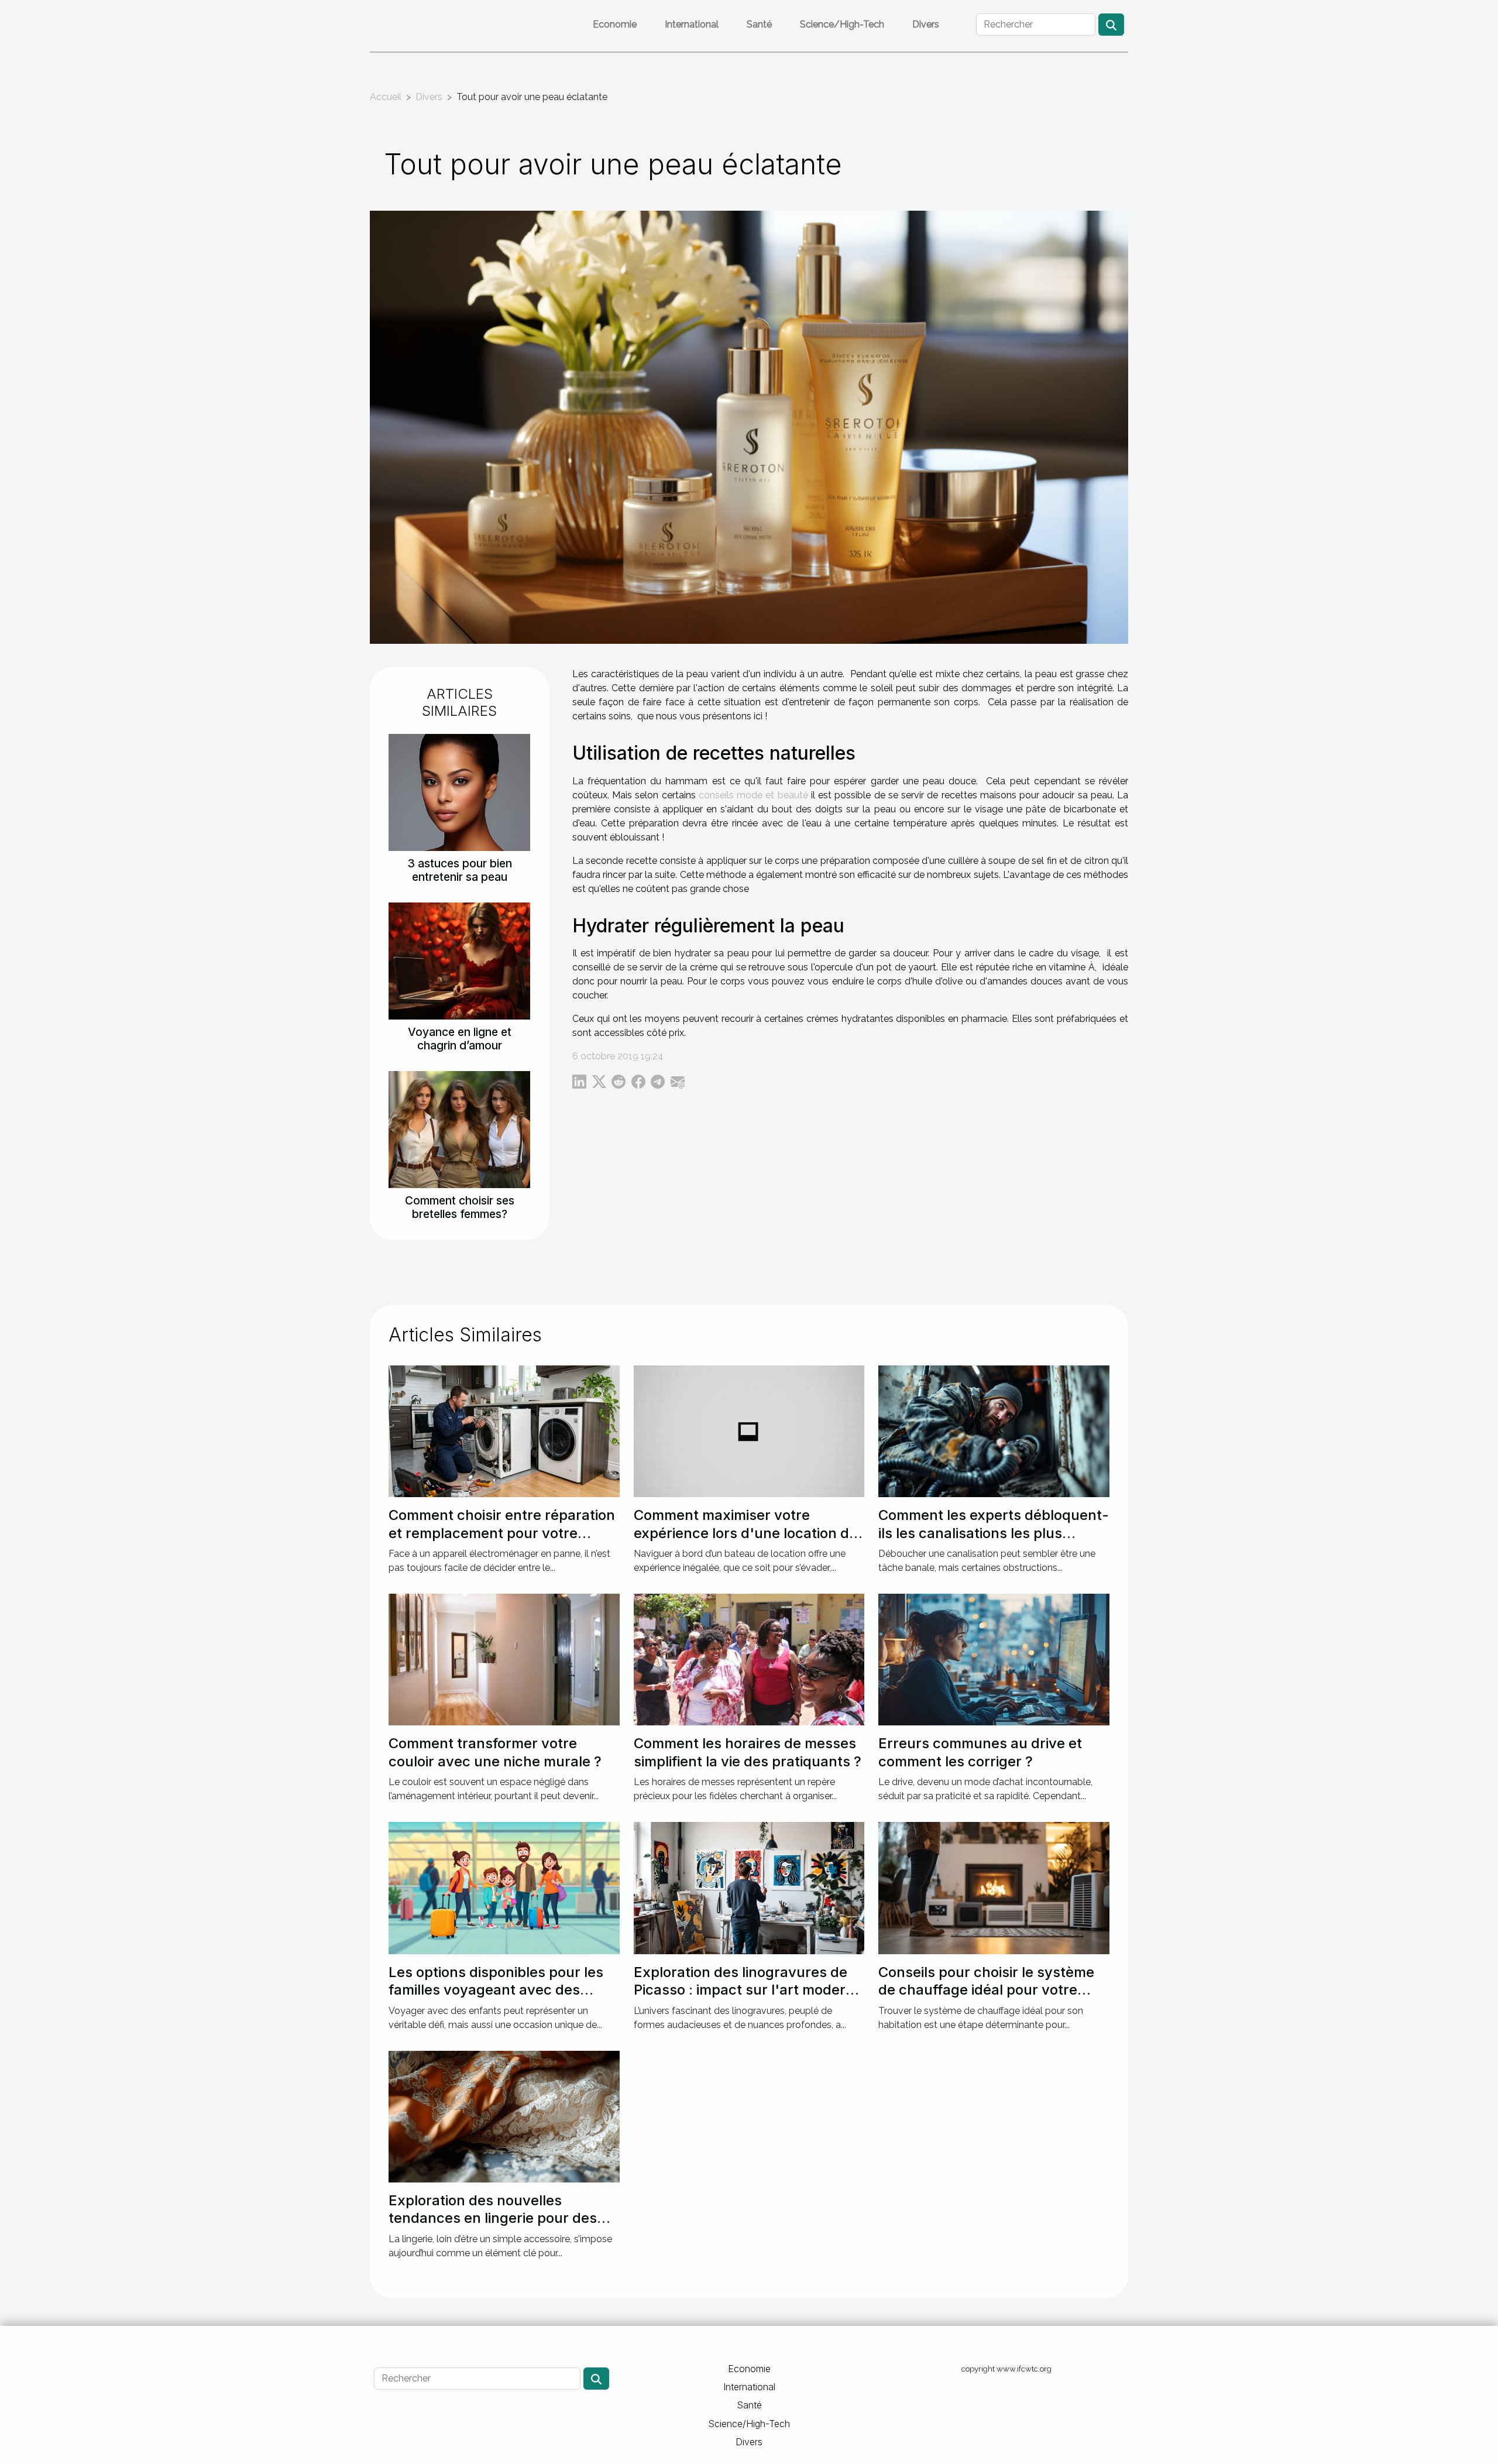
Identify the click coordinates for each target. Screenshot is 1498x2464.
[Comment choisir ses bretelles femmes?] (459, 1129)
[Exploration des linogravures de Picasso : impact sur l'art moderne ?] (749, 1887)
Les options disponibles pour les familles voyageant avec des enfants (496, 1990)
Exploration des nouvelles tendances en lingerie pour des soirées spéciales (493, 2218)
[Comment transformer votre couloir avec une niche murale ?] (504, 1659)
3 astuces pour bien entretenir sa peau (460, 870)
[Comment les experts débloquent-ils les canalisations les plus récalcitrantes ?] (994, 1431)
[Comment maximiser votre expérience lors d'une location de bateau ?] (749, 1431)
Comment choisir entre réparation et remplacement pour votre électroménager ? (502, 1533)
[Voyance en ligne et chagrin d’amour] (459, 960)
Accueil (386, 97)
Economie (615, 24)
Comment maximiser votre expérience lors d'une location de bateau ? (745, 1533)
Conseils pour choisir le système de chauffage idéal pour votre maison (986, 1990)
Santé (759, 24)
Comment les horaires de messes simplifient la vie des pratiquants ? (748, 1752)
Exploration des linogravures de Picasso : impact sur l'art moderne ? (748, 1990)
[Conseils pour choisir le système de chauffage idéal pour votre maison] (994, 1887)
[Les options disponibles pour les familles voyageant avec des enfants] (504, 1887)
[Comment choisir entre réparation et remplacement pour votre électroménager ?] (504, 1431)
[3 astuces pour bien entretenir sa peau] (459, 792)
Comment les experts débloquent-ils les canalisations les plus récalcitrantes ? (994, 1533)
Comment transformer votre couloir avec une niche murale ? (495, 1752)
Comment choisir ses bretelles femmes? (460, 1207)
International (692, 24)
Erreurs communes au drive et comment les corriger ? (980, 1752)
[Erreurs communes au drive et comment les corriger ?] (994, 1659)
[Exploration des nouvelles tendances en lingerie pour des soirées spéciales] (504, 2115)
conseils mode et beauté (753, 795)
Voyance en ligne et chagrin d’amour (460, 1039)
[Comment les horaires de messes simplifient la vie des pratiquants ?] (749, 1659)
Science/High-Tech (842, 24)
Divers (926, 24)
